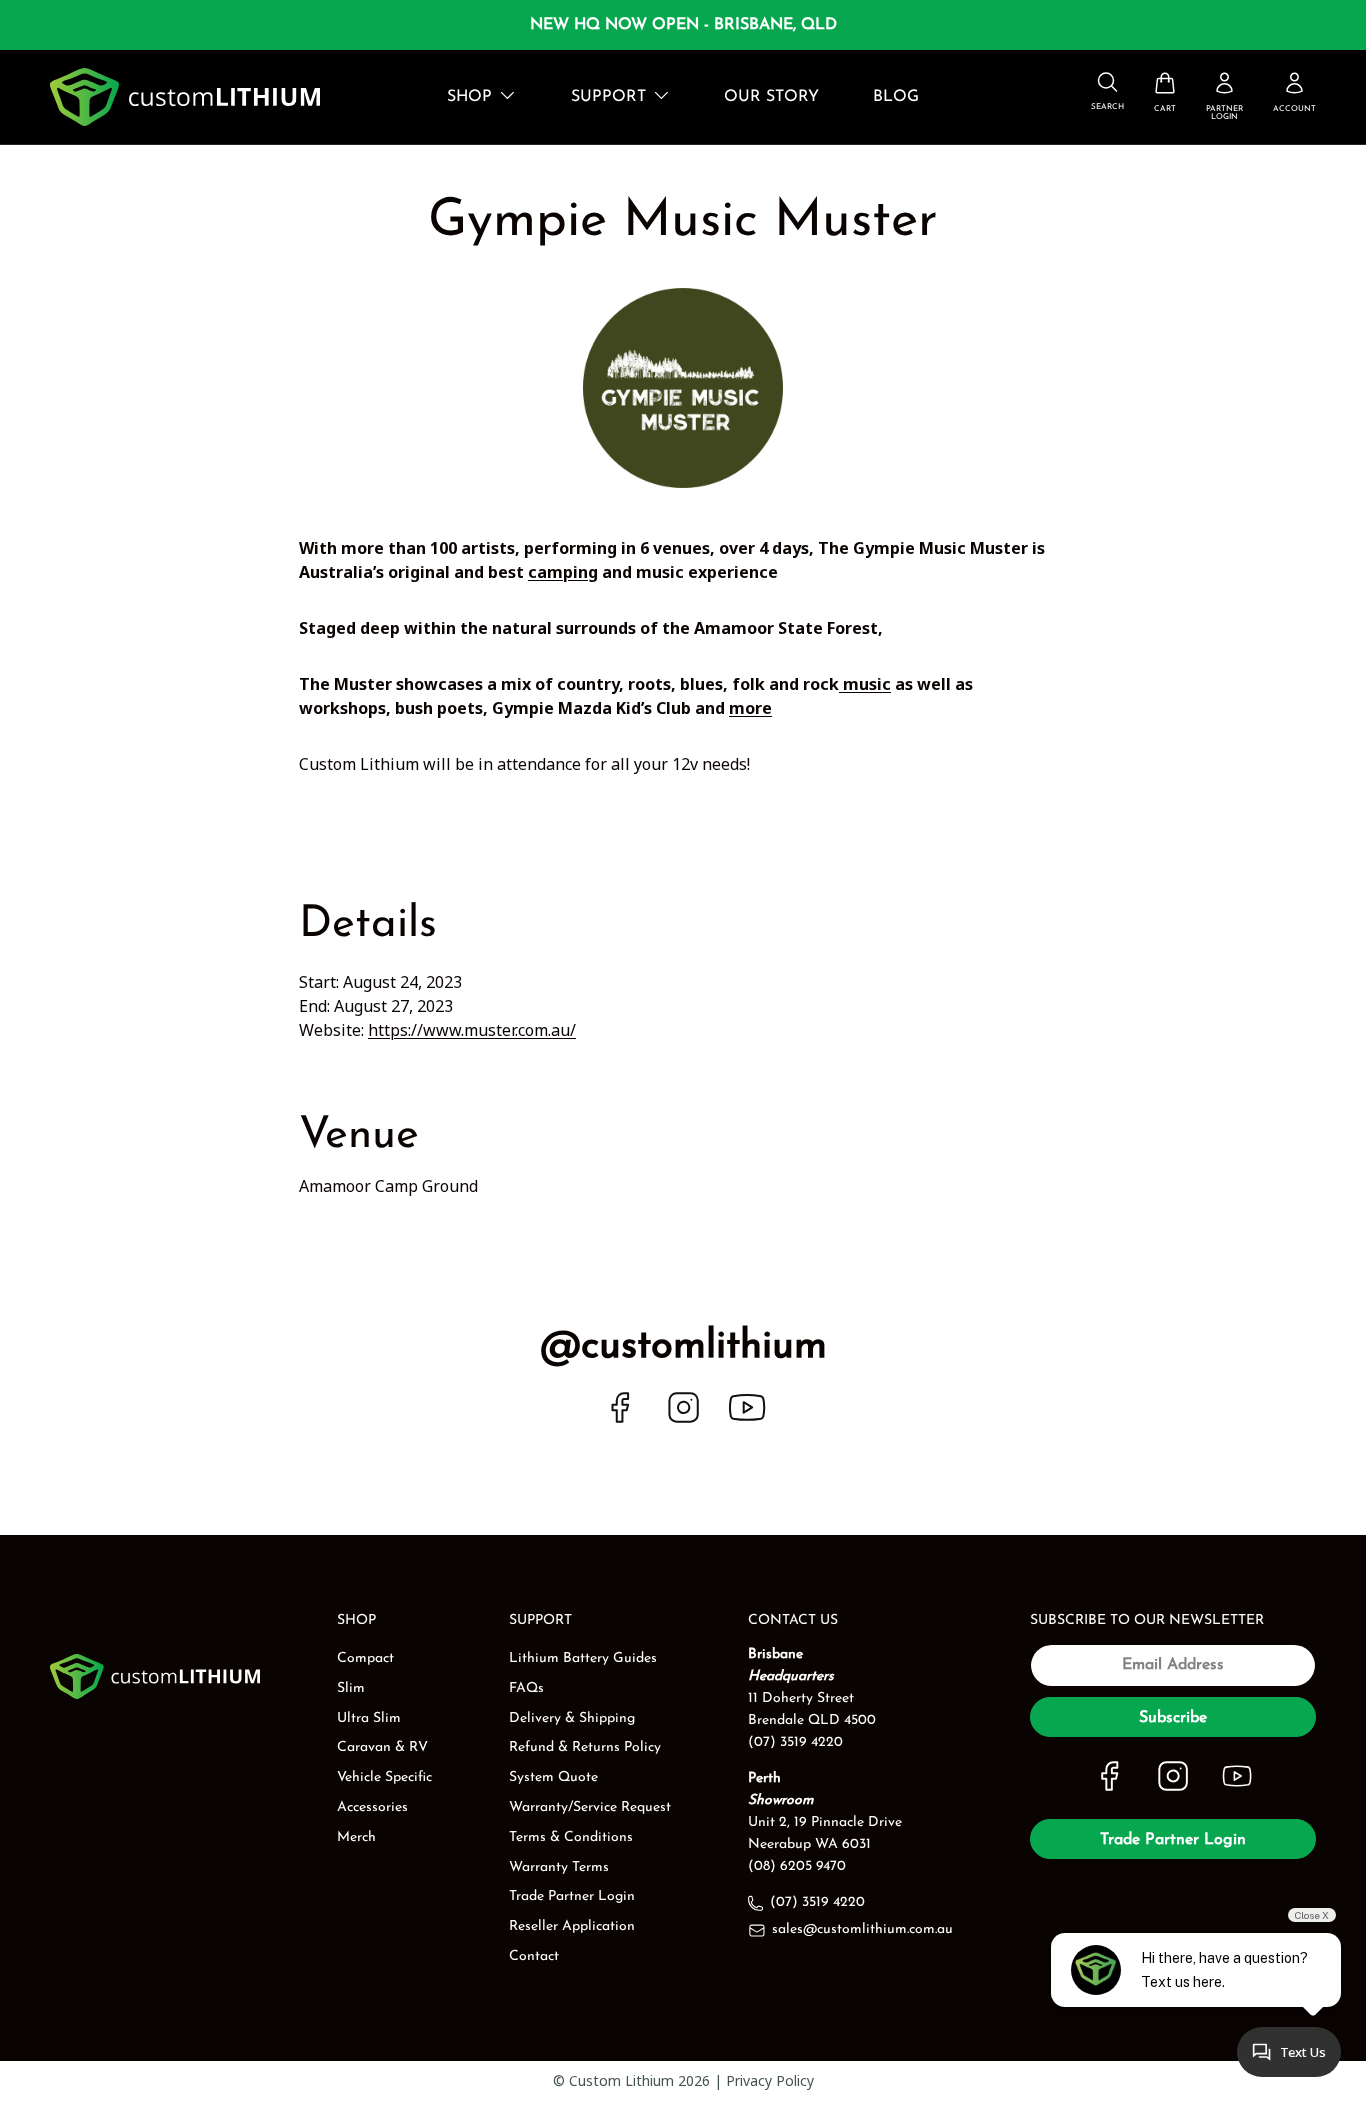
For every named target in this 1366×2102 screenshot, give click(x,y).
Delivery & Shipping (572, 1718)
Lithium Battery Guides (583, 1658)
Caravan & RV (382, 1747)
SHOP (469, 97)
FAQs (526, 1688)
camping (563, 572)
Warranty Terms (559, 1867)
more (750, 708)
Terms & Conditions (571, 1837)
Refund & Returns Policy (585, 1747)
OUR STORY (771, 97)
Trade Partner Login (572, 1896)
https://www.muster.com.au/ (472, 1030)
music (865, 684)
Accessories (372, 1807)
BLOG (896, 97)
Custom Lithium (621, 2080)
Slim (351, 1688)
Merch (356, 1837)
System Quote (553, 1777)
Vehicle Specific (384, 1777)
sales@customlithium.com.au (862, 1929)
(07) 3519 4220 (817, 1902)
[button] (1165, 92)
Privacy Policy (770, 2080)
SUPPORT (608, 97)
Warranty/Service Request (590, 1807)
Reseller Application (572, 1926)
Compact (365, 1658)
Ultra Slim (369, 1718)
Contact (534, 1956)
